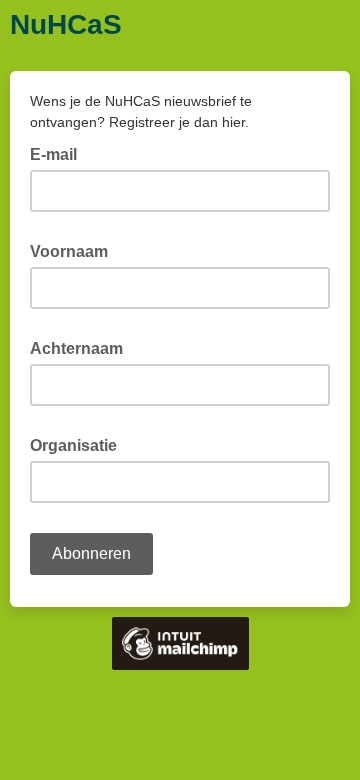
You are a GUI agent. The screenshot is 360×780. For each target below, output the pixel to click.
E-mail (59, 153)
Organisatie (79, 444)
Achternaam (82, 347)
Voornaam (75, 250)
